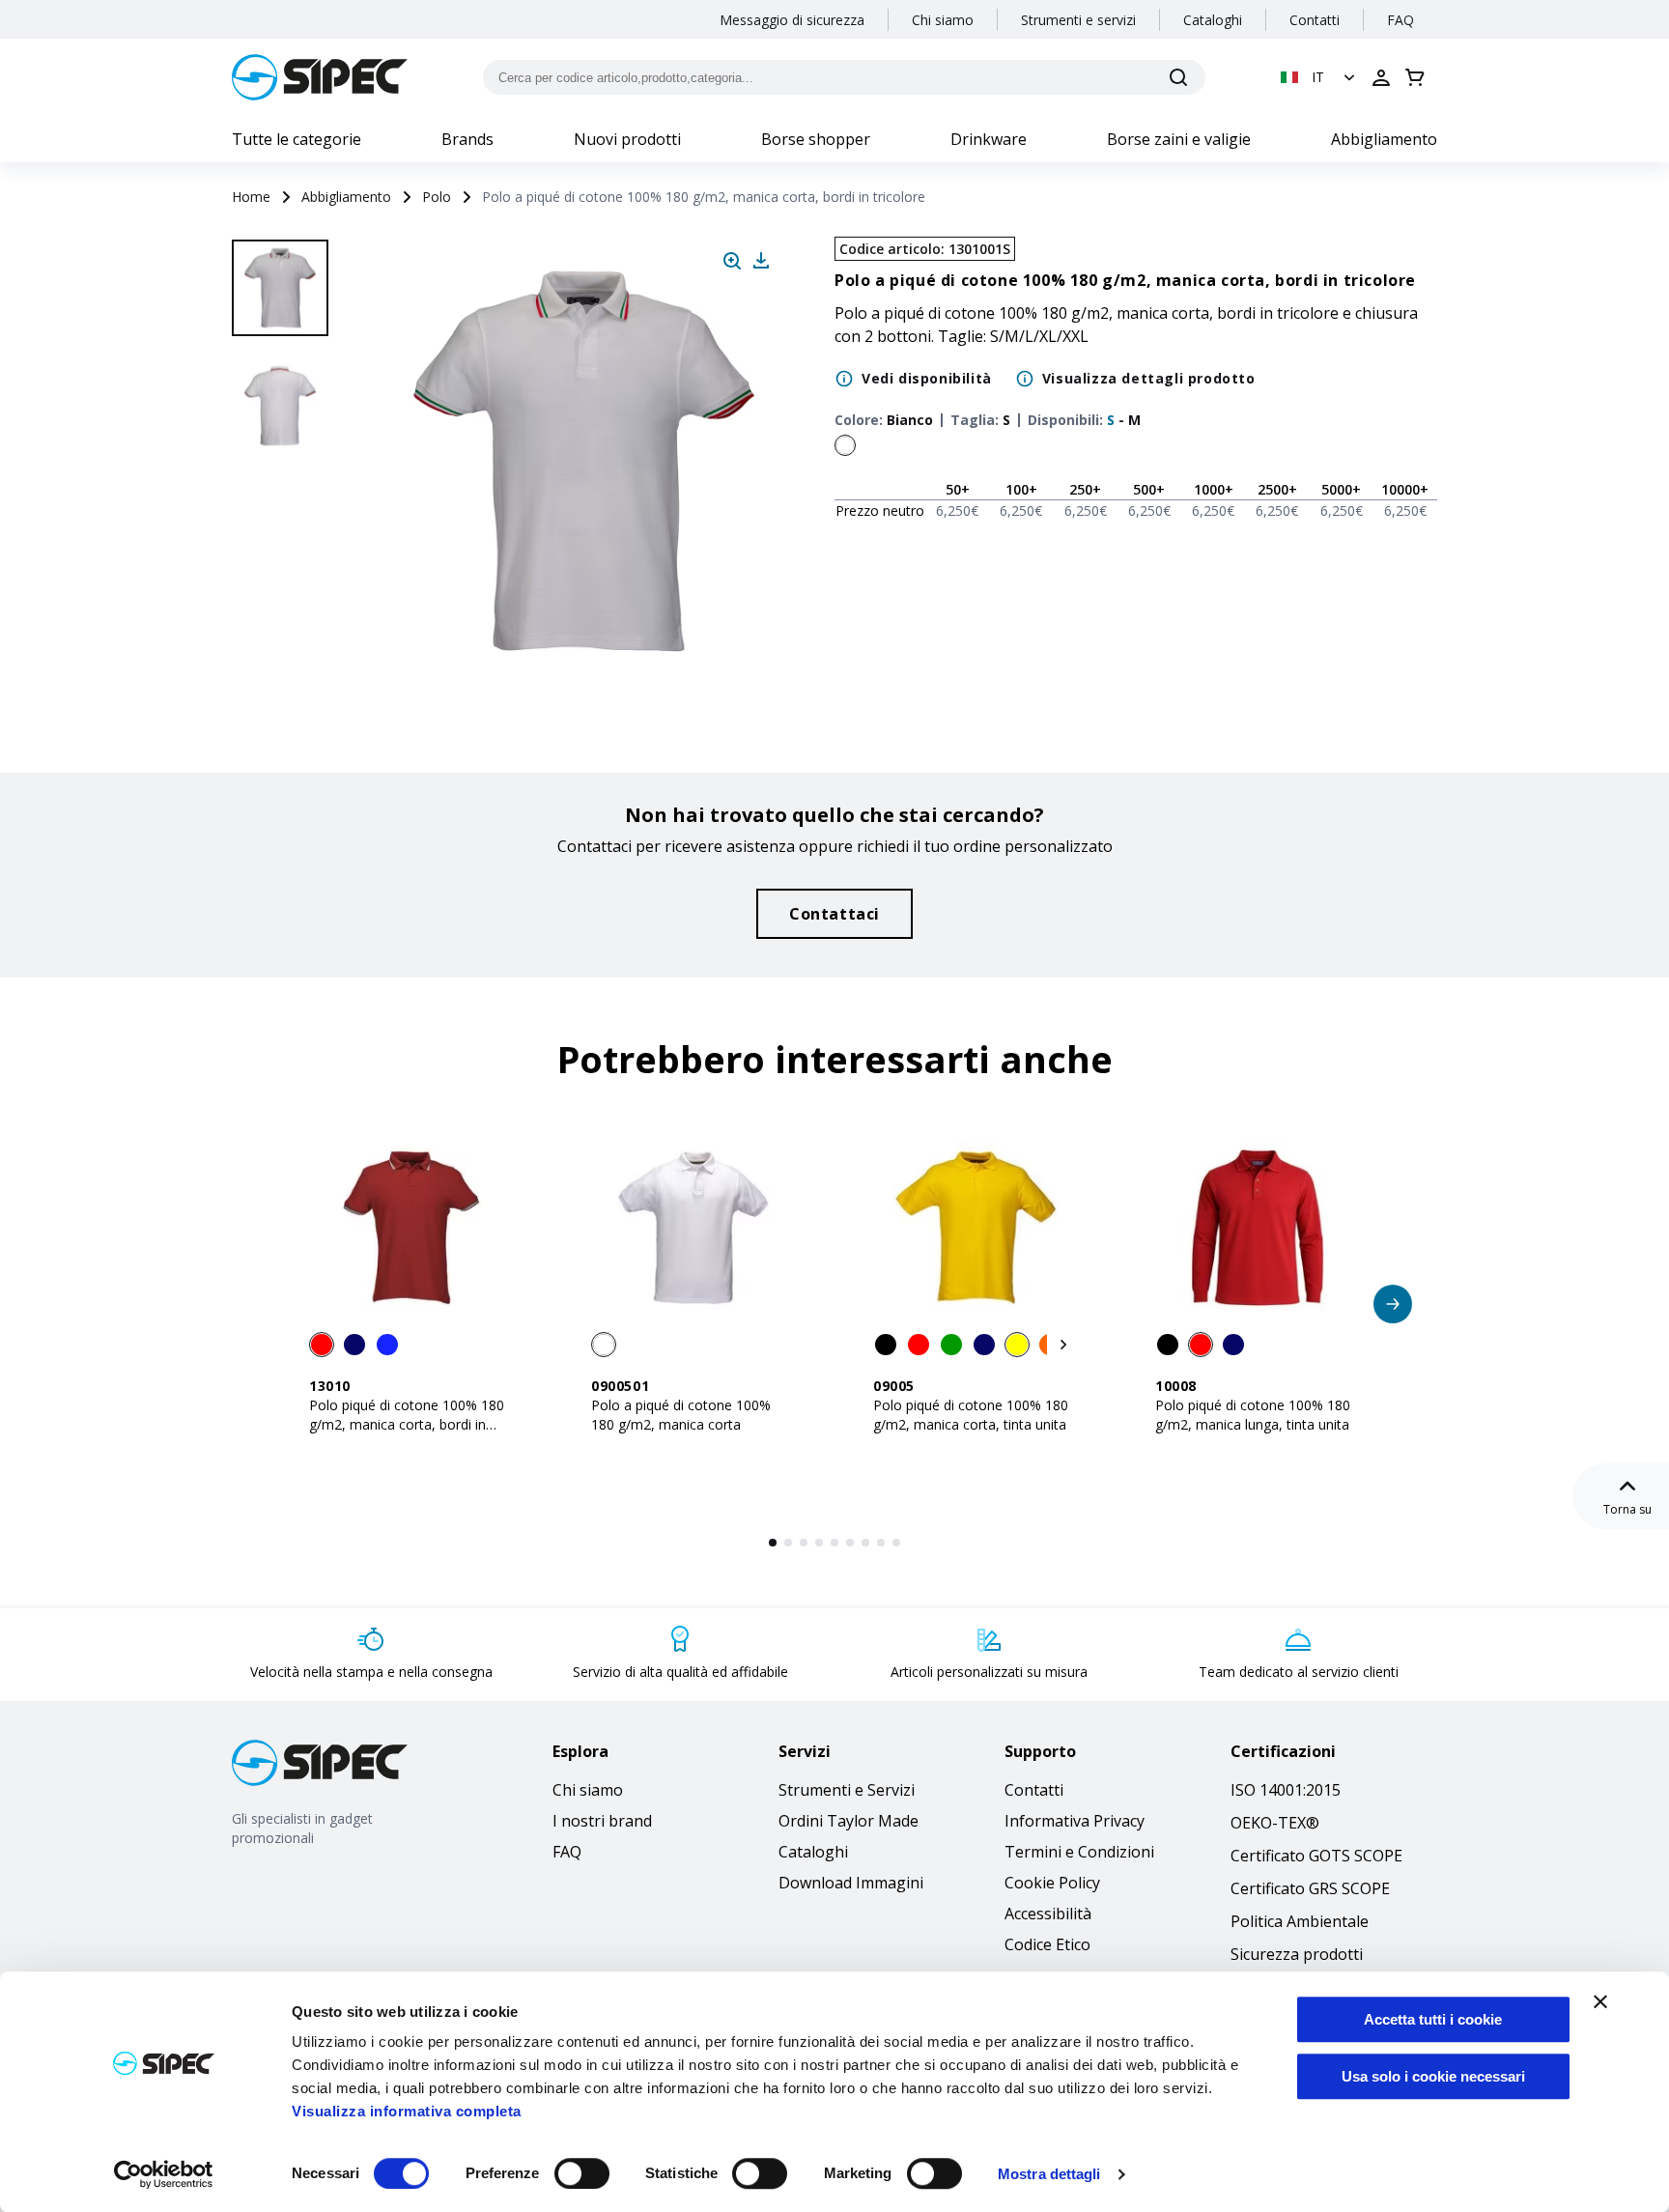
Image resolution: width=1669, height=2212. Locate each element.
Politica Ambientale (1300, 1921)
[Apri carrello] (1415, 77)
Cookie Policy (1052, 1883)
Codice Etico (1047, 1944)
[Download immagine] (761, 261)
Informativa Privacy (1075, 1821)
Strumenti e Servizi (847, 1790)
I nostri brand (602, 1821)
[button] (1320, 77)
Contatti (1315, 20)
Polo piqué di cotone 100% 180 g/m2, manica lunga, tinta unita (1253, 1415)
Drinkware (989, 139)
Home (251, 197)
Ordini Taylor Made (849, 1821)
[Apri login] (1381, 77)
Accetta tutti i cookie (1433, 2019)
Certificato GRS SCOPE (1310, 1888)
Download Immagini (851, 1883)
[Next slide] (283, 638)
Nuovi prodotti (627, 139)
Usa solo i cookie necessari (1433, 2076)
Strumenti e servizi (1078, 20)
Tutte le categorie (297, 139)
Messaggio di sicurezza (792, 20)
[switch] (582, 2173)
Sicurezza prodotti (1297, 1954)
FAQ (1400, 20)
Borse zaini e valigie (1179, 139)
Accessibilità (1048, 1914)
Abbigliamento (1384, 139)
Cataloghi (1213, 20)
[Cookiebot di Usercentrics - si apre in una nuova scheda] (164, 2174)
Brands (467, 139)
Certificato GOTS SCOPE (1316, 1856)
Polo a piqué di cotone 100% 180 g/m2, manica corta (681, 1415)
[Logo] (320, 77)
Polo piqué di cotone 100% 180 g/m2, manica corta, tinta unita (971, 1415)
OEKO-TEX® (1275, 1823)
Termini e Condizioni (1079, 1852)
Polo (437, 197)
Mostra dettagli (1049, 2174)
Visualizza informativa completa (407, 2111)
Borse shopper (816, 139)
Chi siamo (943, 20)
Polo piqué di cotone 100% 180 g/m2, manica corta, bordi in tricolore (407, 1424)
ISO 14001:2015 (1286, 1790)
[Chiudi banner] (1600, 2001)
